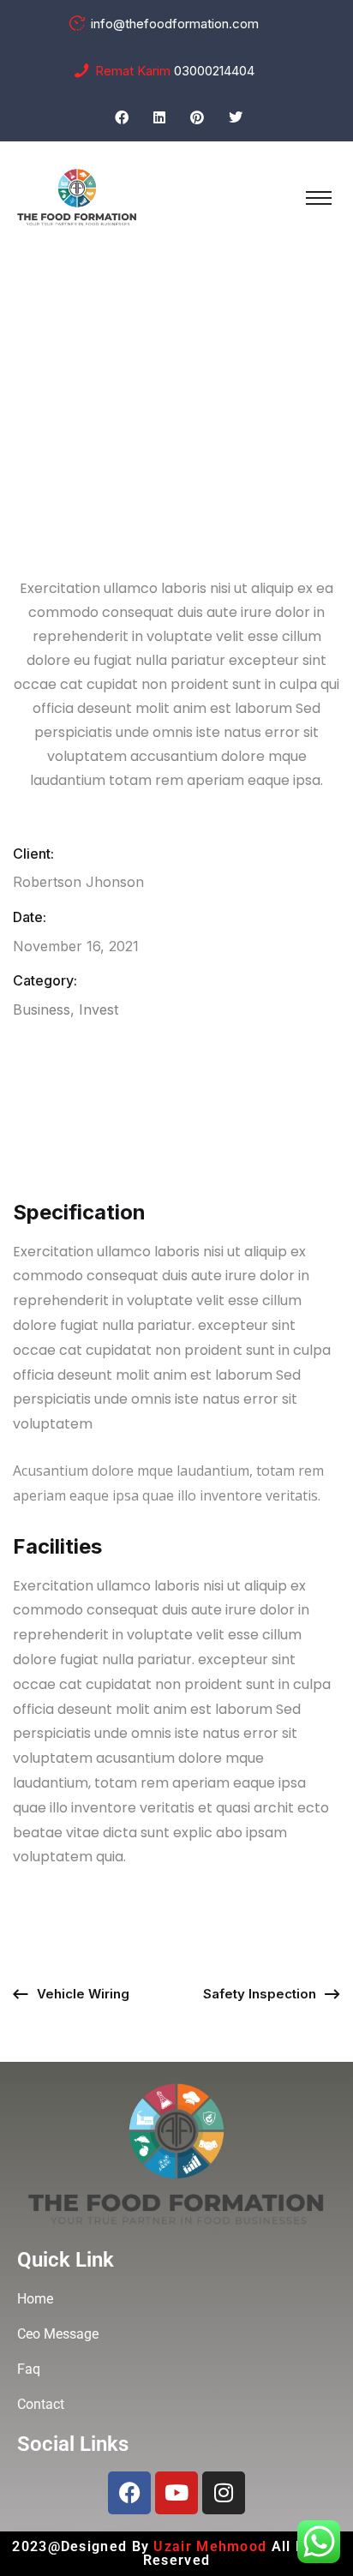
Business (42, 1009)
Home (100, 386)
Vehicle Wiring (83, 1994)
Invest (99, 1009)
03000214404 (214, 71)
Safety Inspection (260, 1994)
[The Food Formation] (77, 196)
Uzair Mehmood (212, 2546)
